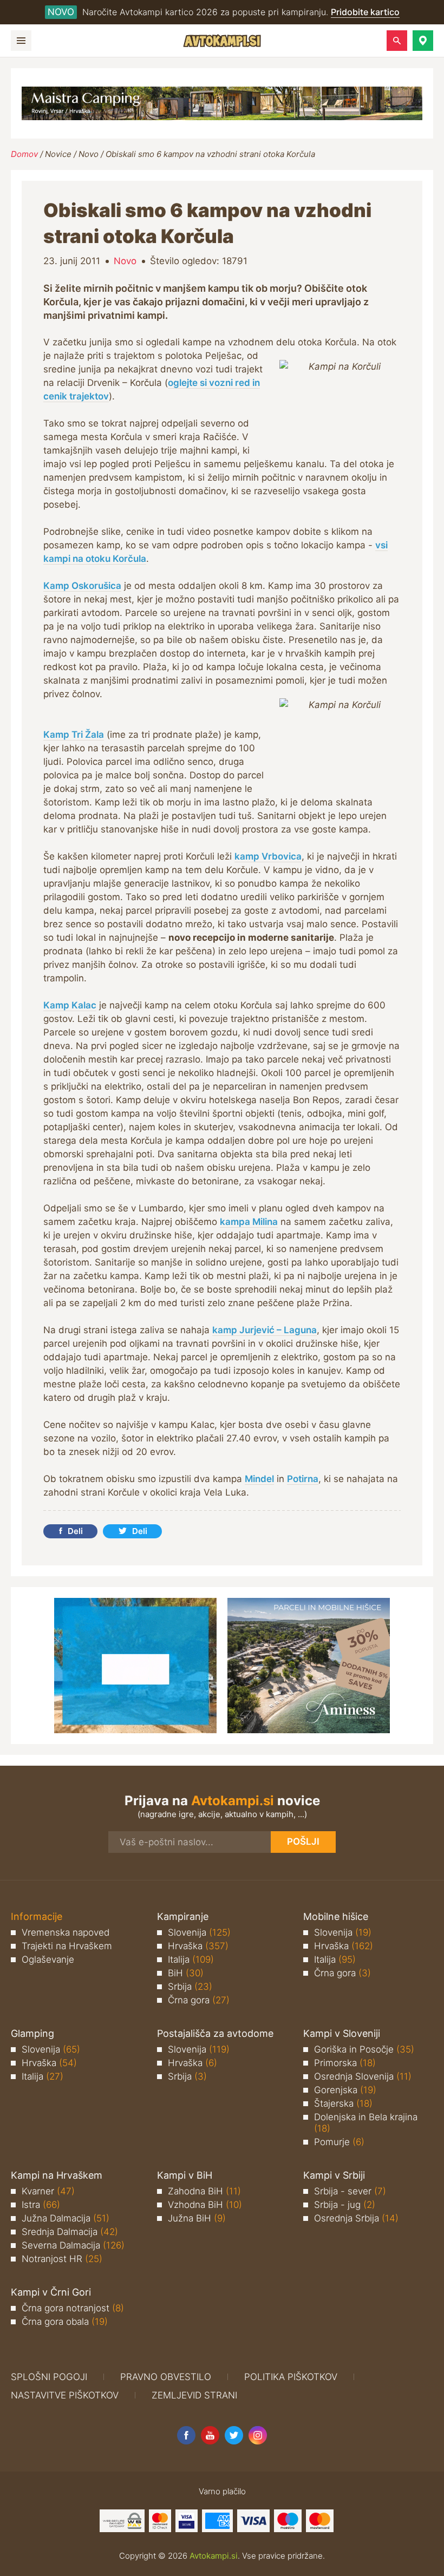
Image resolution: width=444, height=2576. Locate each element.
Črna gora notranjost (73, 2308)
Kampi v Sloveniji (342, 2033)
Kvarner (48, 2191)
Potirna (303, 1479)
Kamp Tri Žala (74, 735)
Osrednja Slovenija (363, 2076)
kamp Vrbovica (268, 856)
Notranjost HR (62, 2259)
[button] (423, 41)
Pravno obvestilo (166, 2377)
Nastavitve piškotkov (65, 2395)
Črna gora (199, 2000)
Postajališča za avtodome (215, 2033)
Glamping (32, 2033)
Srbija (190, 1987)
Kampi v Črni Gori (51, 2292)
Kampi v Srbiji (334, 2175)
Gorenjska (345, 2090)
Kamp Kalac (70, 1005)
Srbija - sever (350, 2191)
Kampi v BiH (185, 2175)
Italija (191, 1959)
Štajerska (343, 2103)
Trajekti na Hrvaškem (67, 1946)
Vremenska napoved (66, 1932)
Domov (24, 154)
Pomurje (339, 2142)
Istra (41, 2205)
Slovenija (199, 1932)
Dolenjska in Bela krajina (366, 2123)
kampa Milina (249, 1222)
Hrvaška (198, 1946)
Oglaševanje (48, 1959)
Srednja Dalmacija (70, 2232)
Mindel (259, 1479)
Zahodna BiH (204, 2191)
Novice (58, 154)
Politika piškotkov (291, 2377)
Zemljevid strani (194, 2395)
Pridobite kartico (365, 12)
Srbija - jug (345, 2205)
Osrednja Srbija (356, 2218)
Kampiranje (183, 1916)
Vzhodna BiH (205, 2205)
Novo (89, 154)
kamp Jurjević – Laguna (265, 1330)
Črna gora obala (65, 2322)
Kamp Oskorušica (82, 586)
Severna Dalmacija (73, 2245)
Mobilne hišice (336, 1916)
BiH (186, 1973)
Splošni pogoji (49, 2377)
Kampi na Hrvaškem (57, 2175)
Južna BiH (197, 2218)
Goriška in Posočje (364, 2049)
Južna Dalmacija (66, 2218)
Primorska (345, 2063)
